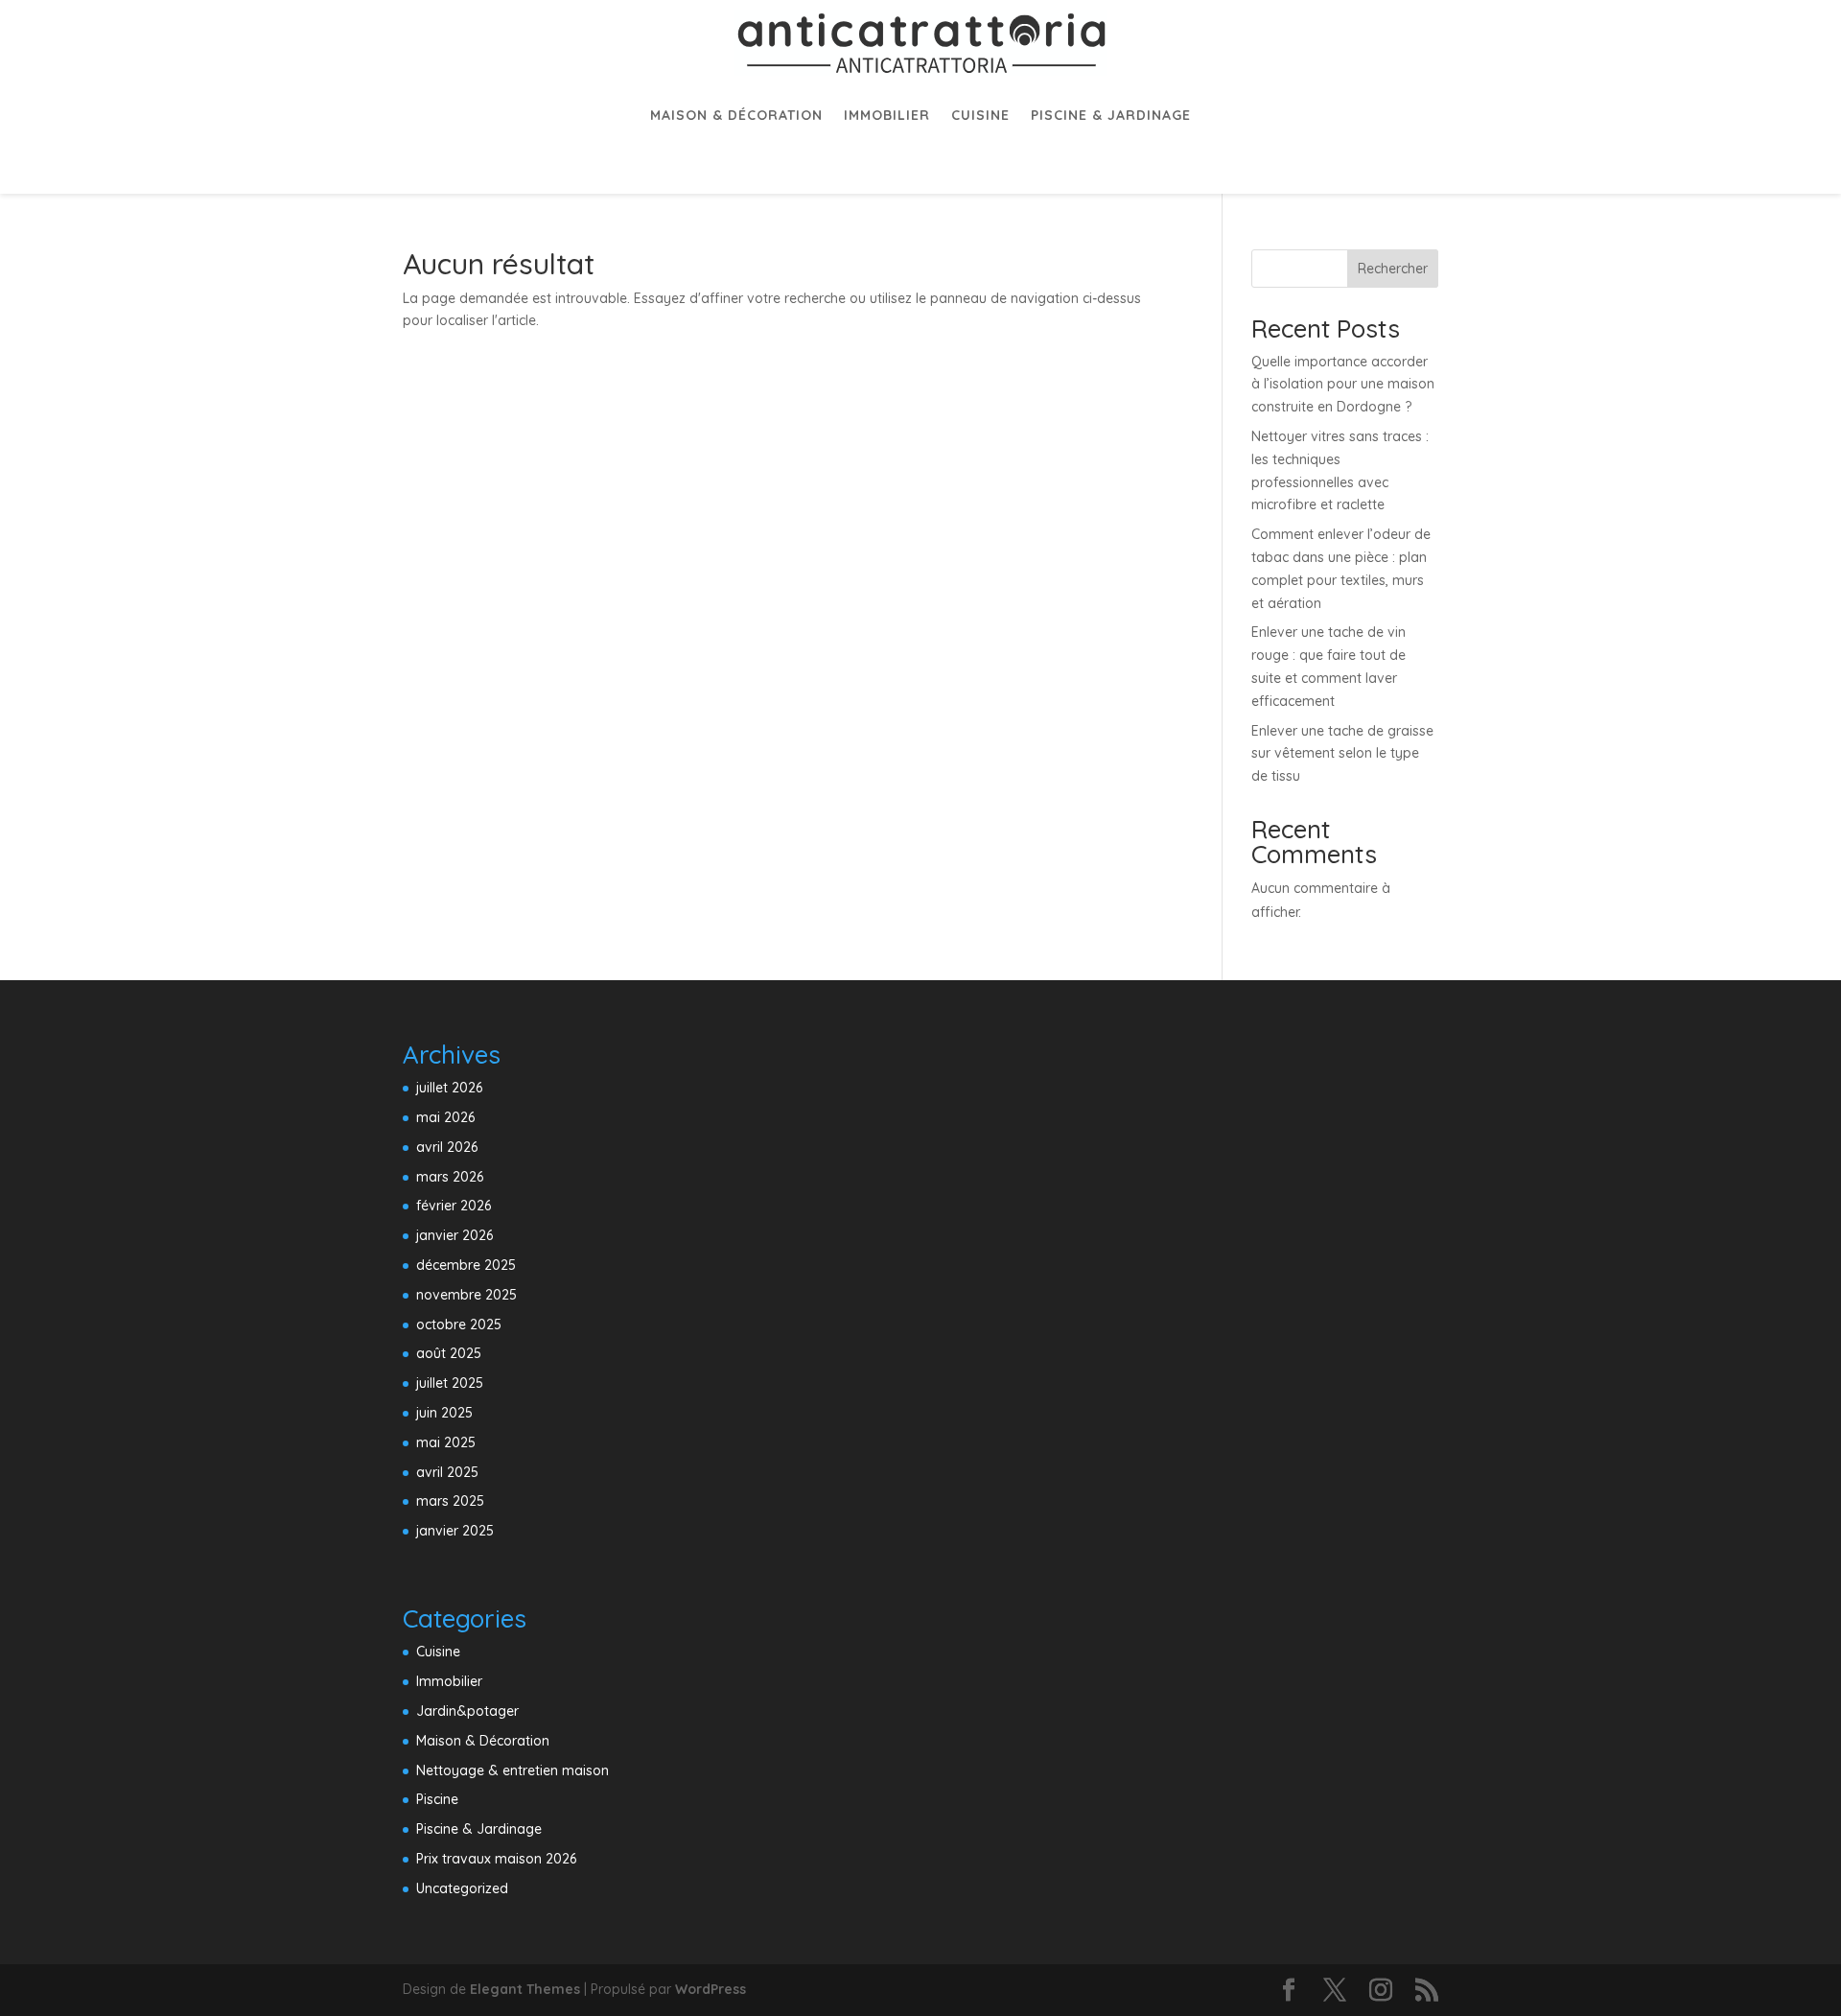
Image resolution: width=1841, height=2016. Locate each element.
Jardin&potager (467, 1711)
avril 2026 (447, 1147)
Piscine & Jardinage (1111, 115)
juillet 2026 (449, 1088)
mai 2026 (445, 1117)
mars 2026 (450, 1177)
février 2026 (454, 1206)
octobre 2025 (459, 1324)
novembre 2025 (466, 1295)
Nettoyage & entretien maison (513, 1770)
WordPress (711, 1989)
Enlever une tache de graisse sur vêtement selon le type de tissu (1342, 754)
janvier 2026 (454, 1235)
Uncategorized (462, 1888)
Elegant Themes (525, 1989)
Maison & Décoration (736, 115)
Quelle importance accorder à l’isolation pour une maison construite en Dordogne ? (1343, 385)
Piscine (437, 1799)
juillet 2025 (450, 1383)
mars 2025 (450, 1501)
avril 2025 (447, 1472)
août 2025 (449, 1353)
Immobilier (887, 115)
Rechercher (1393, 269)
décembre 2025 (466, 1265)
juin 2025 (444, 1413)
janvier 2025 (455, 1531)
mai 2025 (446, 1442)
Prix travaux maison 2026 (496, 1859)
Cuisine (980, 115)
